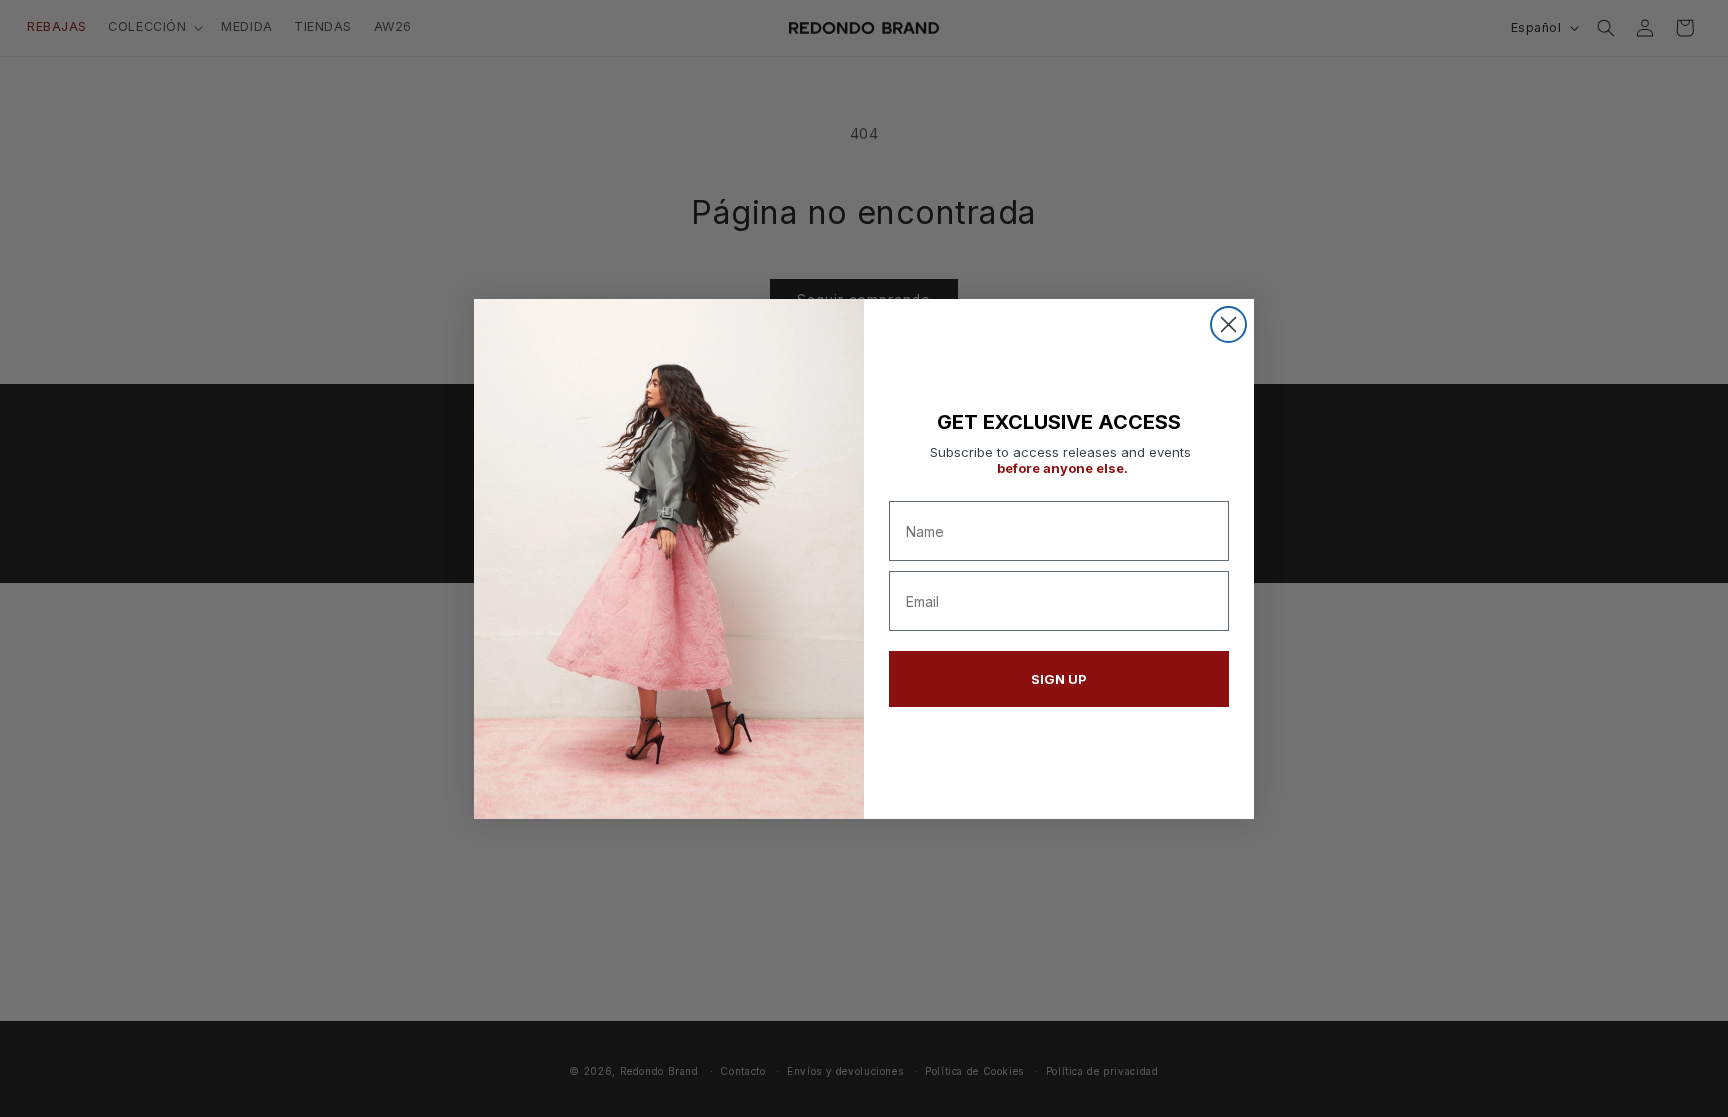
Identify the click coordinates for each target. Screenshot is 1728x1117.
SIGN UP (1059, 679)
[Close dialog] (1228, 324)
